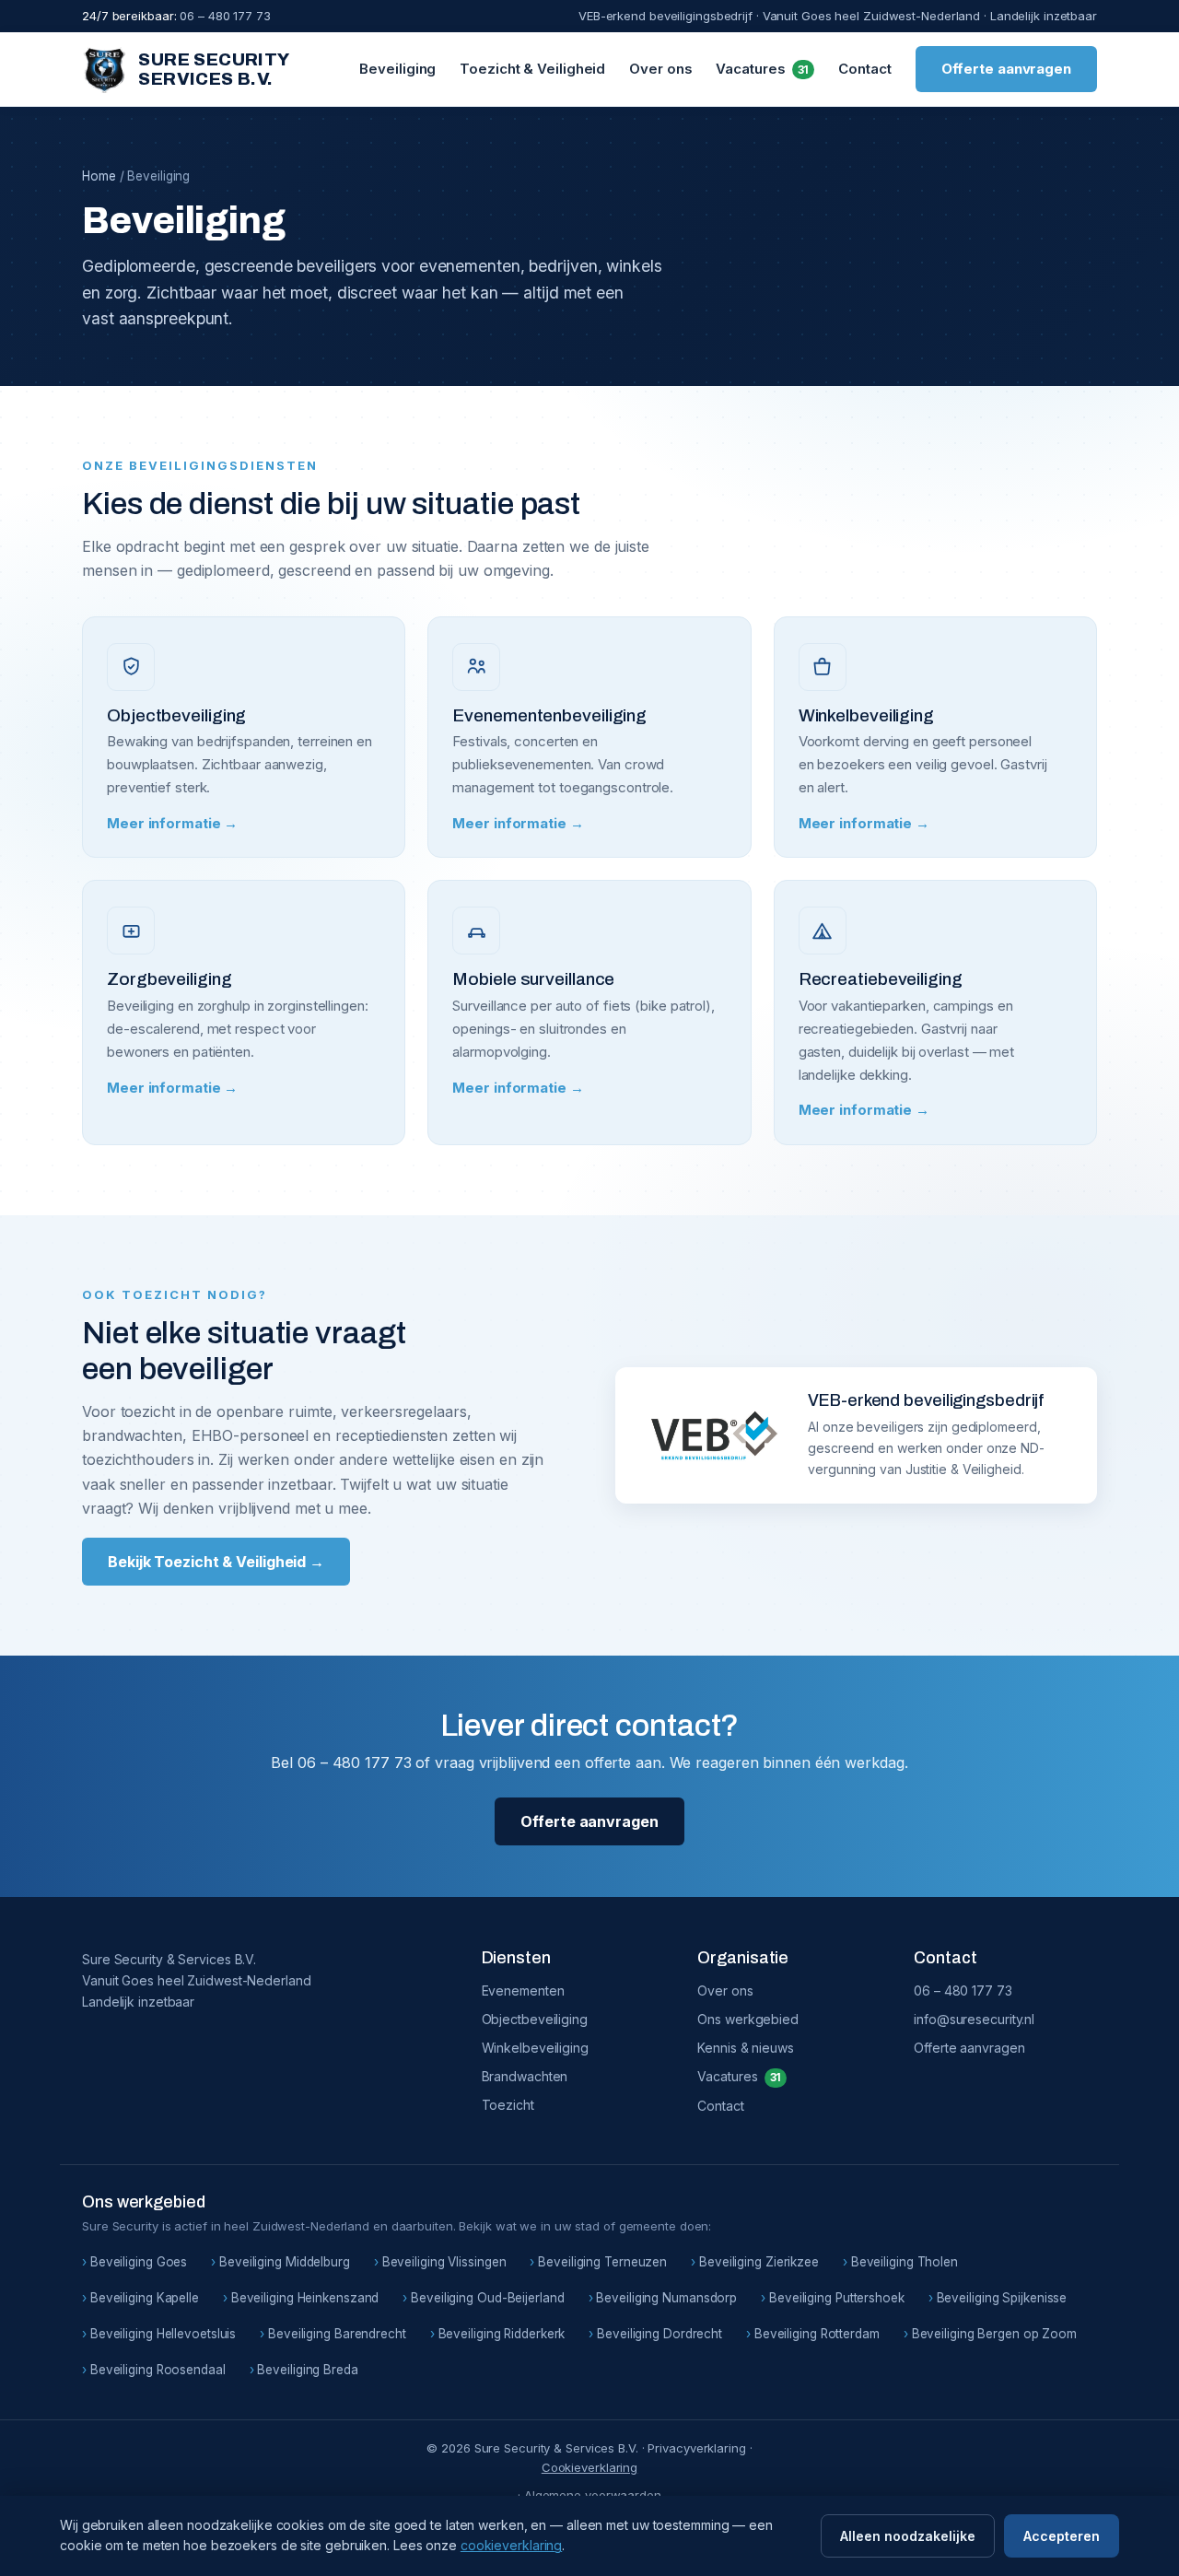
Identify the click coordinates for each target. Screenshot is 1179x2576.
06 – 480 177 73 (963, 1991)
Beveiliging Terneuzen (602, 2262)
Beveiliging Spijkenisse (1002, 2298)
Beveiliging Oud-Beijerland (487, 2298)
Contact (864, 69)
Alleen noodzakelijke (908, 2536)
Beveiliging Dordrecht (660, 2334)
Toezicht (508, 2105)
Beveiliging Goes (139, 2262)
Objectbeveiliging (535, 2019)
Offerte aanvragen (1006, 69)
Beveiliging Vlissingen (444, 2262)
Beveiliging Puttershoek (837, 2298)
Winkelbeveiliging (535, 2048)
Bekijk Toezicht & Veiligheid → (216, 1562)
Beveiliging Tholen (905, 2262)
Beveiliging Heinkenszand (305, 2298)
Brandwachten (525, 2076)
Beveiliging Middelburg (285, 2262)
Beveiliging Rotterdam (817, 2334)
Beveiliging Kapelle (145, 2298)
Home (99, 176)
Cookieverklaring (589, 2467)
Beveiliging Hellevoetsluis (163, 2334)
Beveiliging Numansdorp (666, 2298)
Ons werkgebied (748, 2019)
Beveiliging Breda (307, 2370)
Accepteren (1062, 2536)
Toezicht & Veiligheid (532, 69)
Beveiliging (397, 69)
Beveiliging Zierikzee (759, 2262)
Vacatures (762, 69)
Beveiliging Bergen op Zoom (994, 2334)
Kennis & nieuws (746, 2048)
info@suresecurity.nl (974, 2019)
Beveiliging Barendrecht (337, 2334)
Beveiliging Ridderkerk (502, 2334)
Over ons (660, 69)
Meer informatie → (172, 823)
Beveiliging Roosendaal (158, 2370)
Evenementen (523, 1991)
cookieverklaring (511, 2545)
